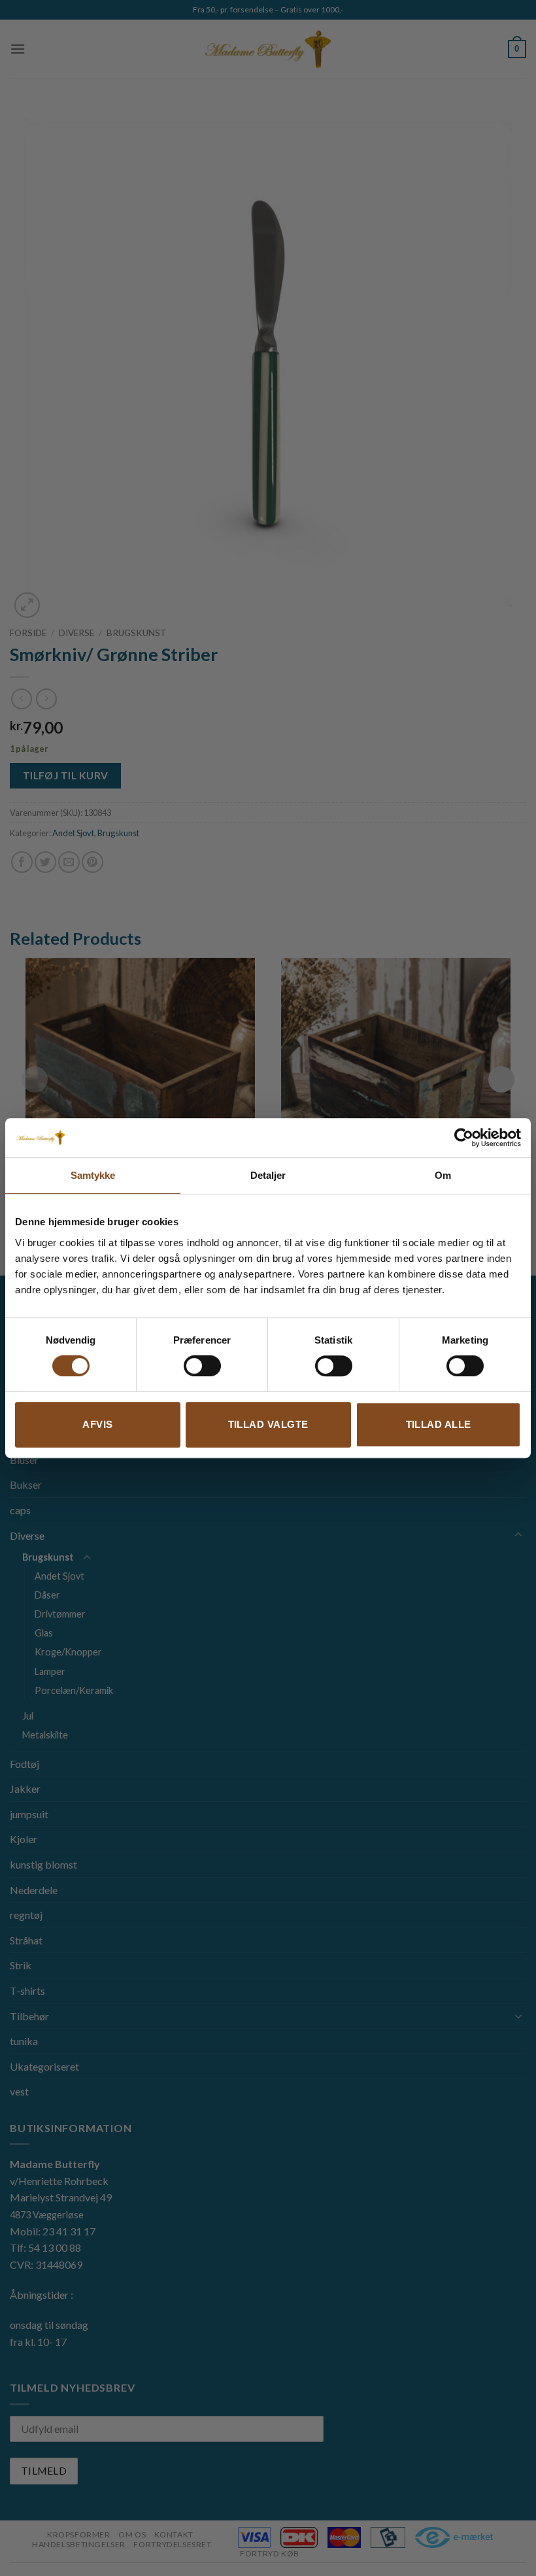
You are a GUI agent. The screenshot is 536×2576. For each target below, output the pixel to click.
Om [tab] (443, 1175)
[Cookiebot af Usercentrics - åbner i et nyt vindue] (464, 1138)
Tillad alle (439, 1424)
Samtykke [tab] (93, 1175)
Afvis (97, 1424)
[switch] (202, 1366)
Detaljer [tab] (268, 1175)
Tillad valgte (268, 1424)
